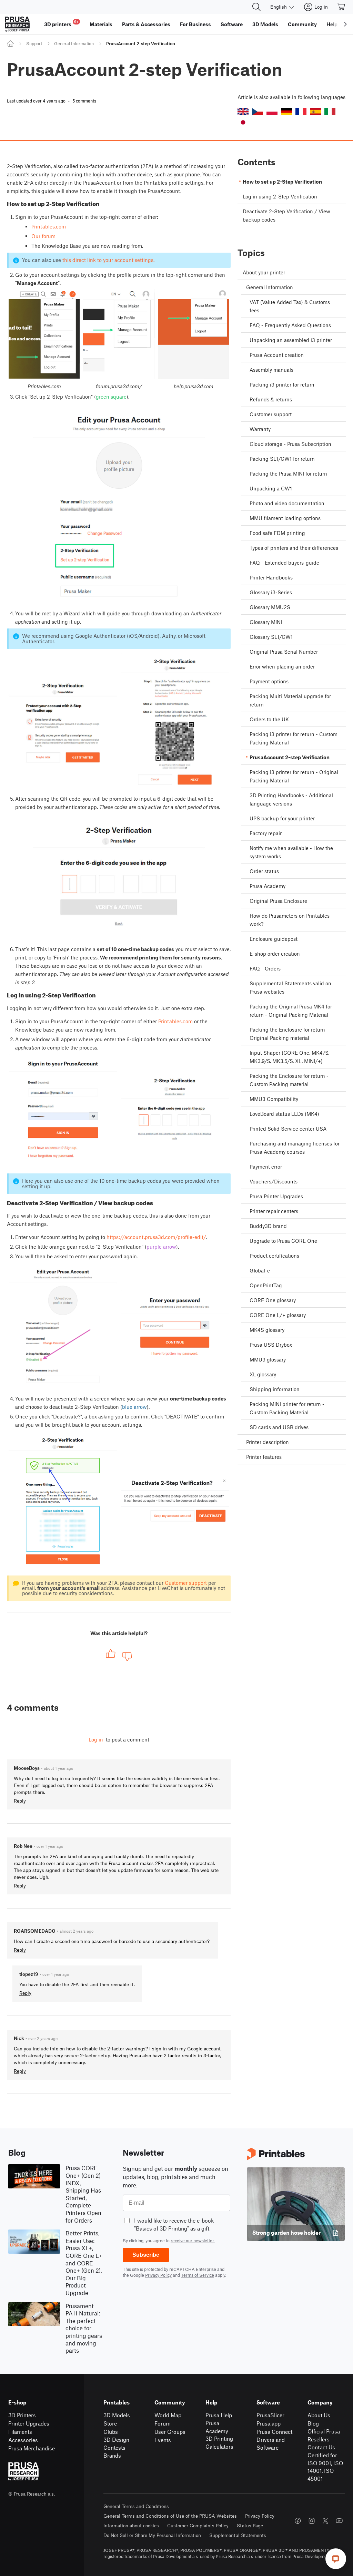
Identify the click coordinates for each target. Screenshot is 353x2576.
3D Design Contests (116, 2443)
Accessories (23, 2440)
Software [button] (232, 24)
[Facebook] (298, 2521)
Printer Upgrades (29, 2423)
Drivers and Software (271, 2443)
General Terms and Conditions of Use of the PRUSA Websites (170, 2516)
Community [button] (302, 24)
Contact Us (321, 2447)
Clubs (111, 2432)
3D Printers (22, 2415)
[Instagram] (312, 2521)
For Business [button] (195, 24)
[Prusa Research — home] (17, 24)
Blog (313, 2423)
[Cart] (342, 7)
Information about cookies (131, 2525)
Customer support (186, 1583)
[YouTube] (339, 2521)
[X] (325, 2521)
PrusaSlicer (270, 2415)
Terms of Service (198, 2275)
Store (110, 2423)
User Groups (170, 2432)
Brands (112, 2455)
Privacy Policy (158, 2275)
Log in (96, 1739)
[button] (243, 112)
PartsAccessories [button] (146, 24)
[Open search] (256, 7)
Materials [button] (101, 24)
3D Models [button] (265, 24)
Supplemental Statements (238, 2535)
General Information (74, 43)
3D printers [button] (61, 23)
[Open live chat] (336, 2559)
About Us (319, 2415)
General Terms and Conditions (136, 2506)
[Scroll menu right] (345, 24)
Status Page (250, 2525)
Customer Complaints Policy (198, 2525)
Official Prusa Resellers (324, 2435)
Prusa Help (219, 2415)
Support (34, 43)
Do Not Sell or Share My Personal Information (152, 2535)
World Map (168, 2415)
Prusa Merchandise (32, 2448)
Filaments (20, 2432)
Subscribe (146, 2255)
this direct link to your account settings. (108, 260)
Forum (163, 2423)
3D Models (117, 2415)
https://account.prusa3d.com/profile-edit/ (156, 1237)
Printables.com (49, 226)
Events (163, 2440)
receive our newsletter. (193, 2241)
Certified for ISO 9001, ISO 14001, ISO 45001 (325, 2467)
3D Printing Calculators (219, 2442)
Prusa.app (269, 2423)
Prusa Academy (217, 2427)
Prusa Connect (274, 2432)
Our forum (43, 236)
